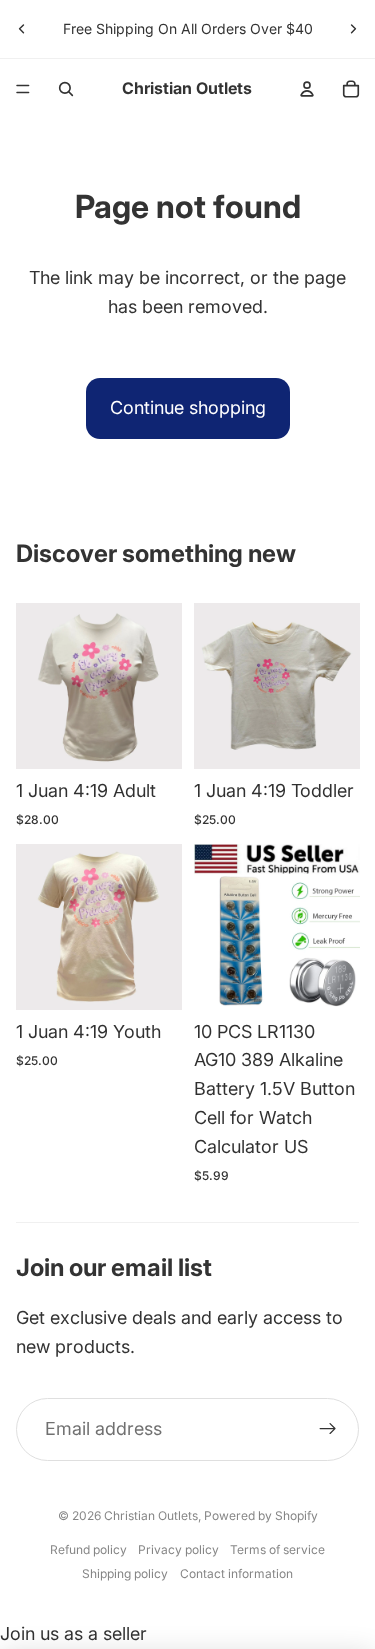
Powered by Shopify (261, 1515)
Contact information (236, 1573)
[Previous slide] (22, 29)
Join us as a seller (73, 1633)
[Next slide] (353, 29)
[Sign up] (327, 1429)
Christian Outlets (151, 1515)
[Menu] (23, 89)
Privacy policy (178, 1549)
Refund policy (88, 1549)
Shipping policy (125, 1573)
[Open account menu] (307, 89)
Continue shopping (188, 407)
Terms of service (277, 1549)
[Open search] (66, 89)
